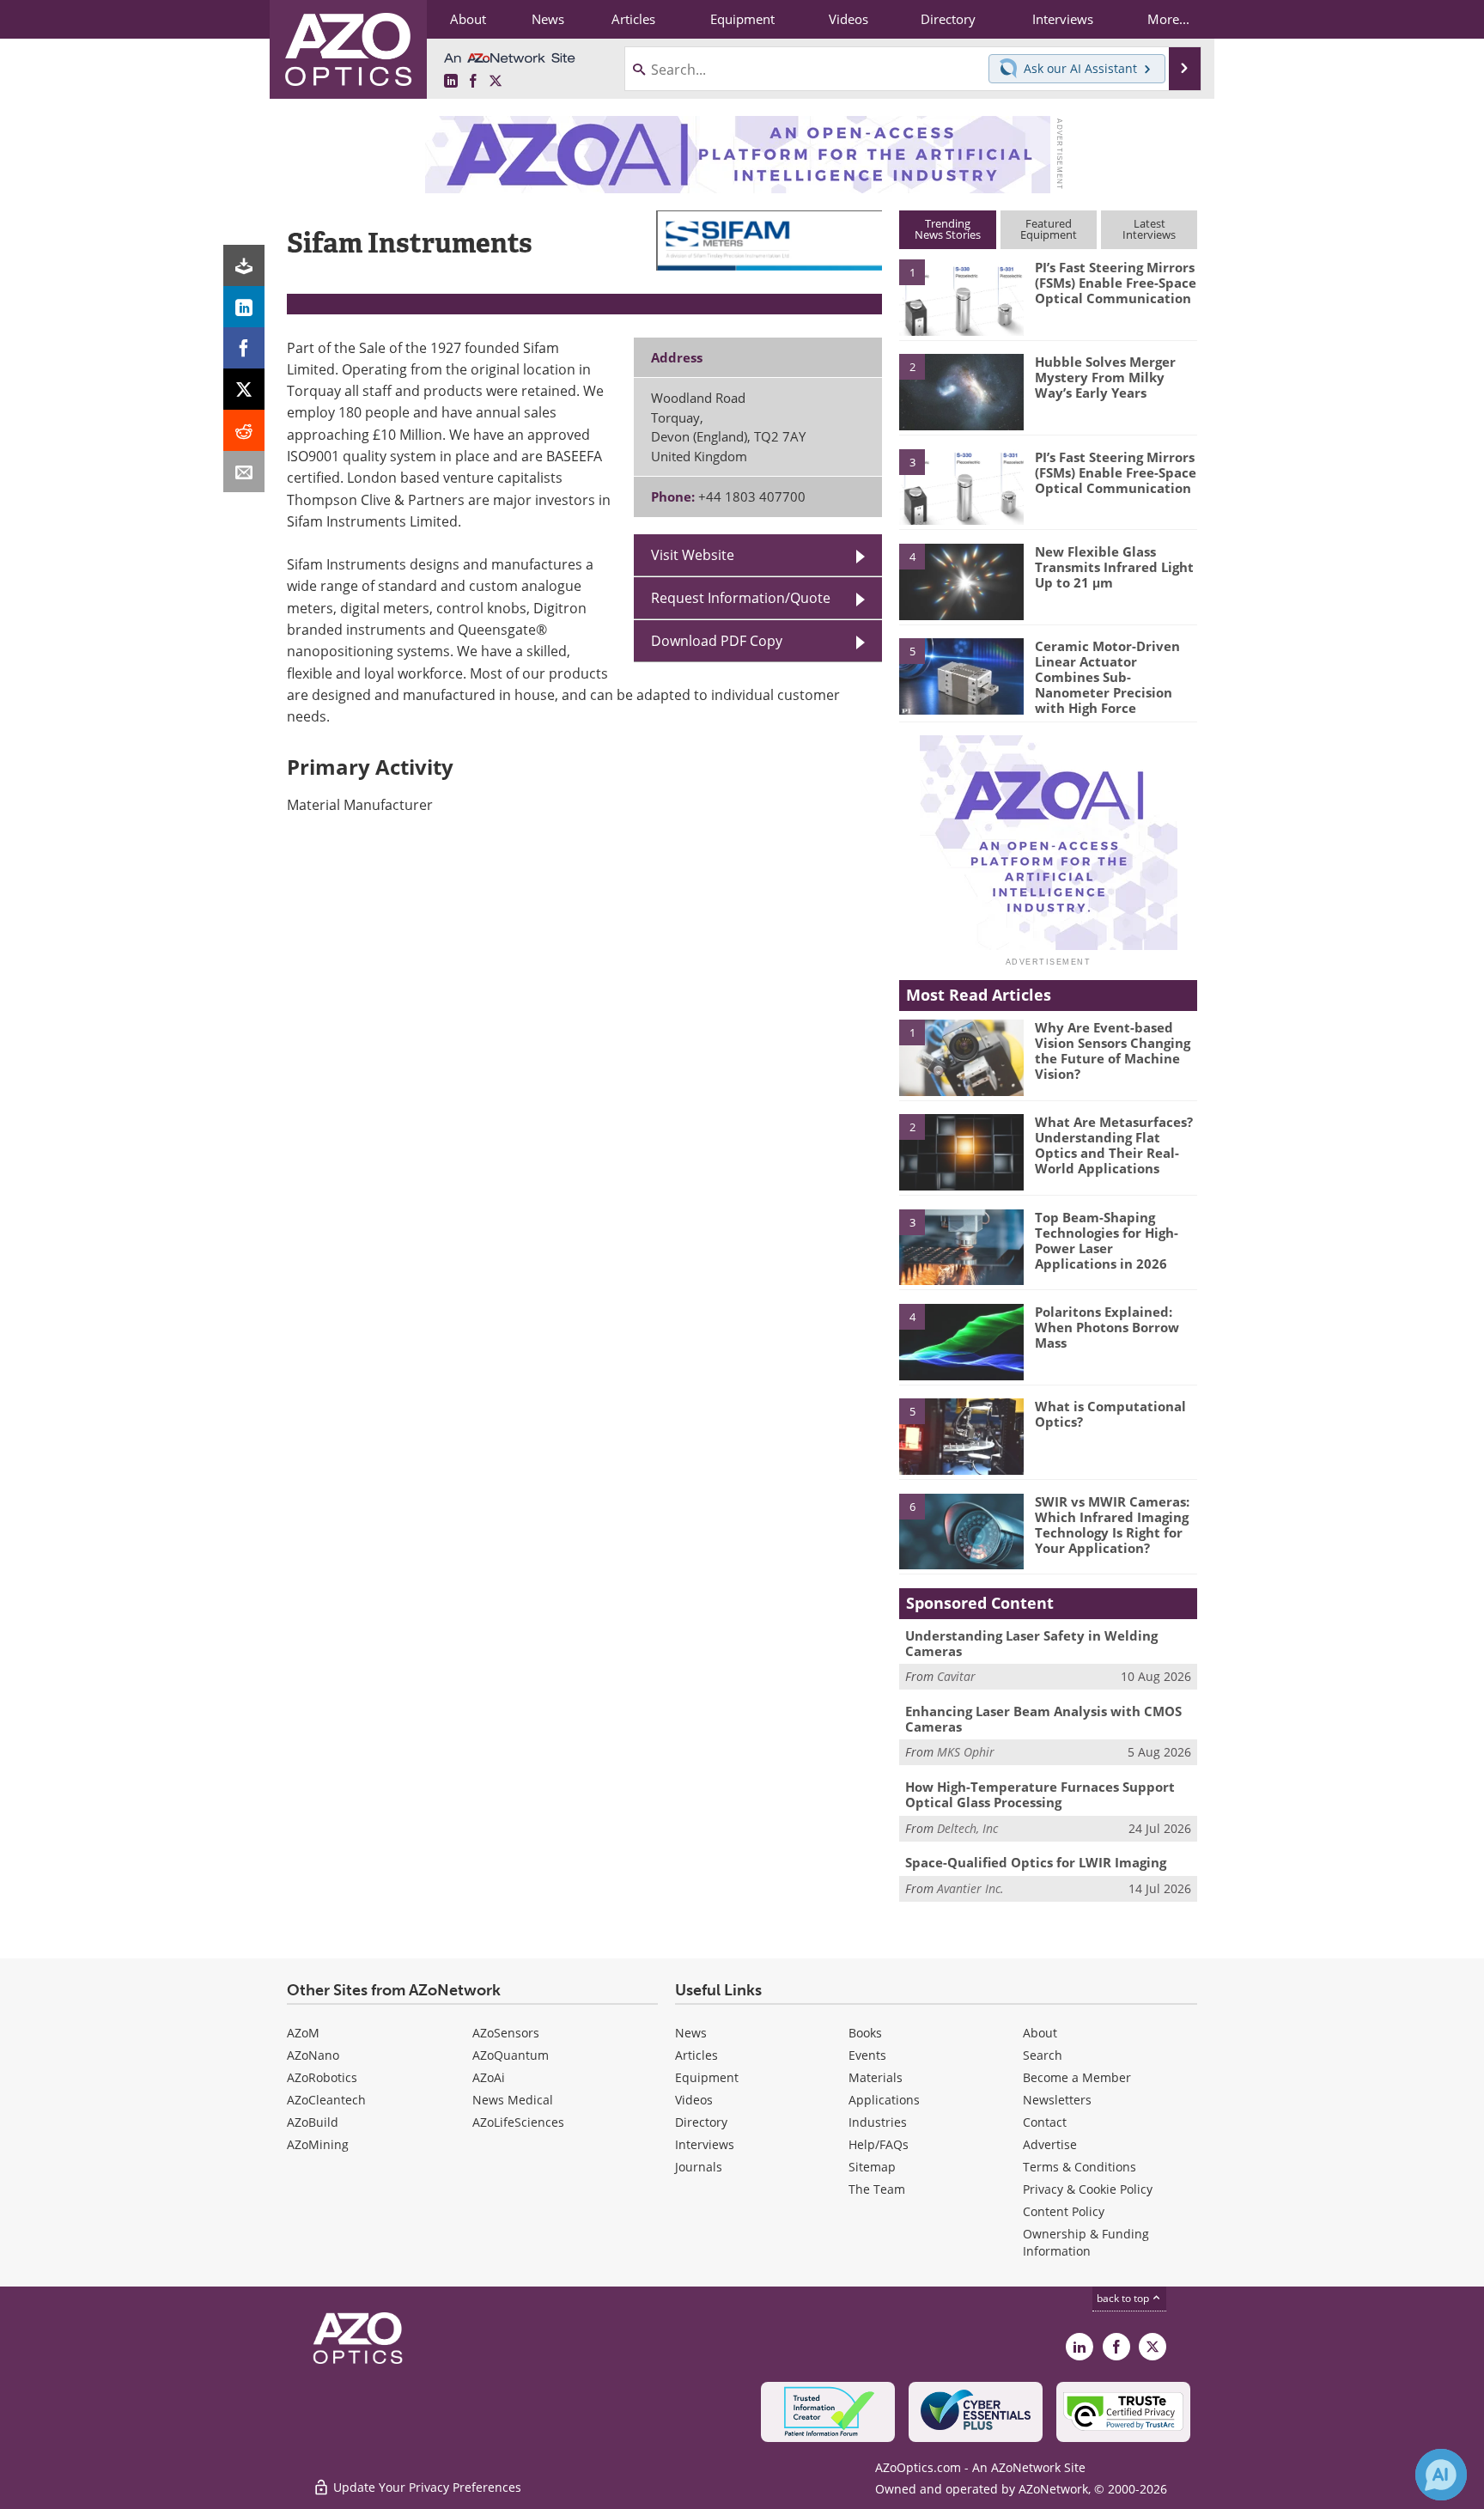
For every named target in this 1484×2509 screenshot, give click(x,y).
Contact (1045, 2122)
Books (865, 2033)
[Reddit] (244, 430)
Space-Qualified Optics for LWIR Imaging (1036, 1862)
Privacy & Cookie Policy (1088, 2189)
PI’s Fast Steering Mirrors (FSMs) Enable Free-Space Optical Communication (1116, 283)
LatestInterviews (1149, 229)
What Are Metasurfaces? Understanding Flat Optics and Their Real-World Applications (1114, 1145)
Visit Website (693, 555)
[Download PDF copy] (244, 265)
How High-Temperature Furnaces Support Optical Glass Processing (1040, 1794)
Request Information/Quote (741, 598)
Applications (884, 2100)
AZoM (303, 2033)
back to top (1124, 2298)
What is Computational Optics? (1110, 1414)
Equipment (707, 2077)
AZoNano (313, 2055)
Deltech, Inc (967, 1828)
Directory (701, 2122)
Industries (878, 2122)
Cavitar (956, 1676)
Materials (876, 2077)
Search (1043, 2055)
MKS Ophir (966, 1752)
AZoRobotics (322, 2077)
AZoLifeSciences (518, 2122)
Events (867, 2055)
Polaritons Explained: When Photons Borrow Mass (1107, 1327)
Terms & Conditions (1080, 2167)
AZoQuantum (511, 2055)
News (691, 2033)
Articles (696, 2055)
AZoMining (318, 2144)
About (1040, 2033)
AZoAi (489, 2077)
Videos (694, 2100)
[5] (961, 675)
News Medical (513, 2100)
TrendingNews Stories (948, 229)
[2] (961, 391)
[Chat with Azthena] (1441, 2475)
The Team (877, 2189)
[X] (244, 389)
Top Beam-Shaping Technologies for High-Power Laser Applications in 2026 (1107, 1240)
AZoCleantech (326, 2100)
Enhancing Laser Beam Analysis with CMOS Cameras (1043, 1719)
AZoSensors (506, 2033)
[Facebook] (244, 348)
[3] (961, 485)
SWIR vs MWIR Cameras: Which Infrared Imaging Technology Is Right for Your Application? (1112, 1525)
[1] (961, 296)
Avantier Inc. (970, 1888)
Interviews (705, 2144)
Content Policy (1064, 2211)
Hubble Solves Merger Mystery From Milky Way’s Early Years (1105, 377)
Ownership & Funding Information (1086, 2242)
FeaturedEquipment (1049, 229)
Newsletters (1057, 2100)
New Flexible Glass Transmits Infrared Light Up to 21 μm (1114, 567)
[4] (961, 581)
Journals (699, 2167)
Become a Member (1077, 2077)
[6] (961, 1531)
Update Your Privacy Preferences (426, 2487)
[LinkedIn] (244, 307)
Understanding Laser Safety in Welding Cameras (1031, 1643)
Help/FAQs (879, 2144)
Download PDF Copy (717, 641)
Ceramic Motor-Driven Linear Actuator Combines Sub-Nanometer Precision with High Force (1107, 677)
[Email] (244, 472)
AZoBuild (313, 2122)
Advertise (1050, 2144)
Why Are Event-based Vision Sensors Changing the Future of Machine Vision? (1113, 1050)
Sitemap (872, 2167)
